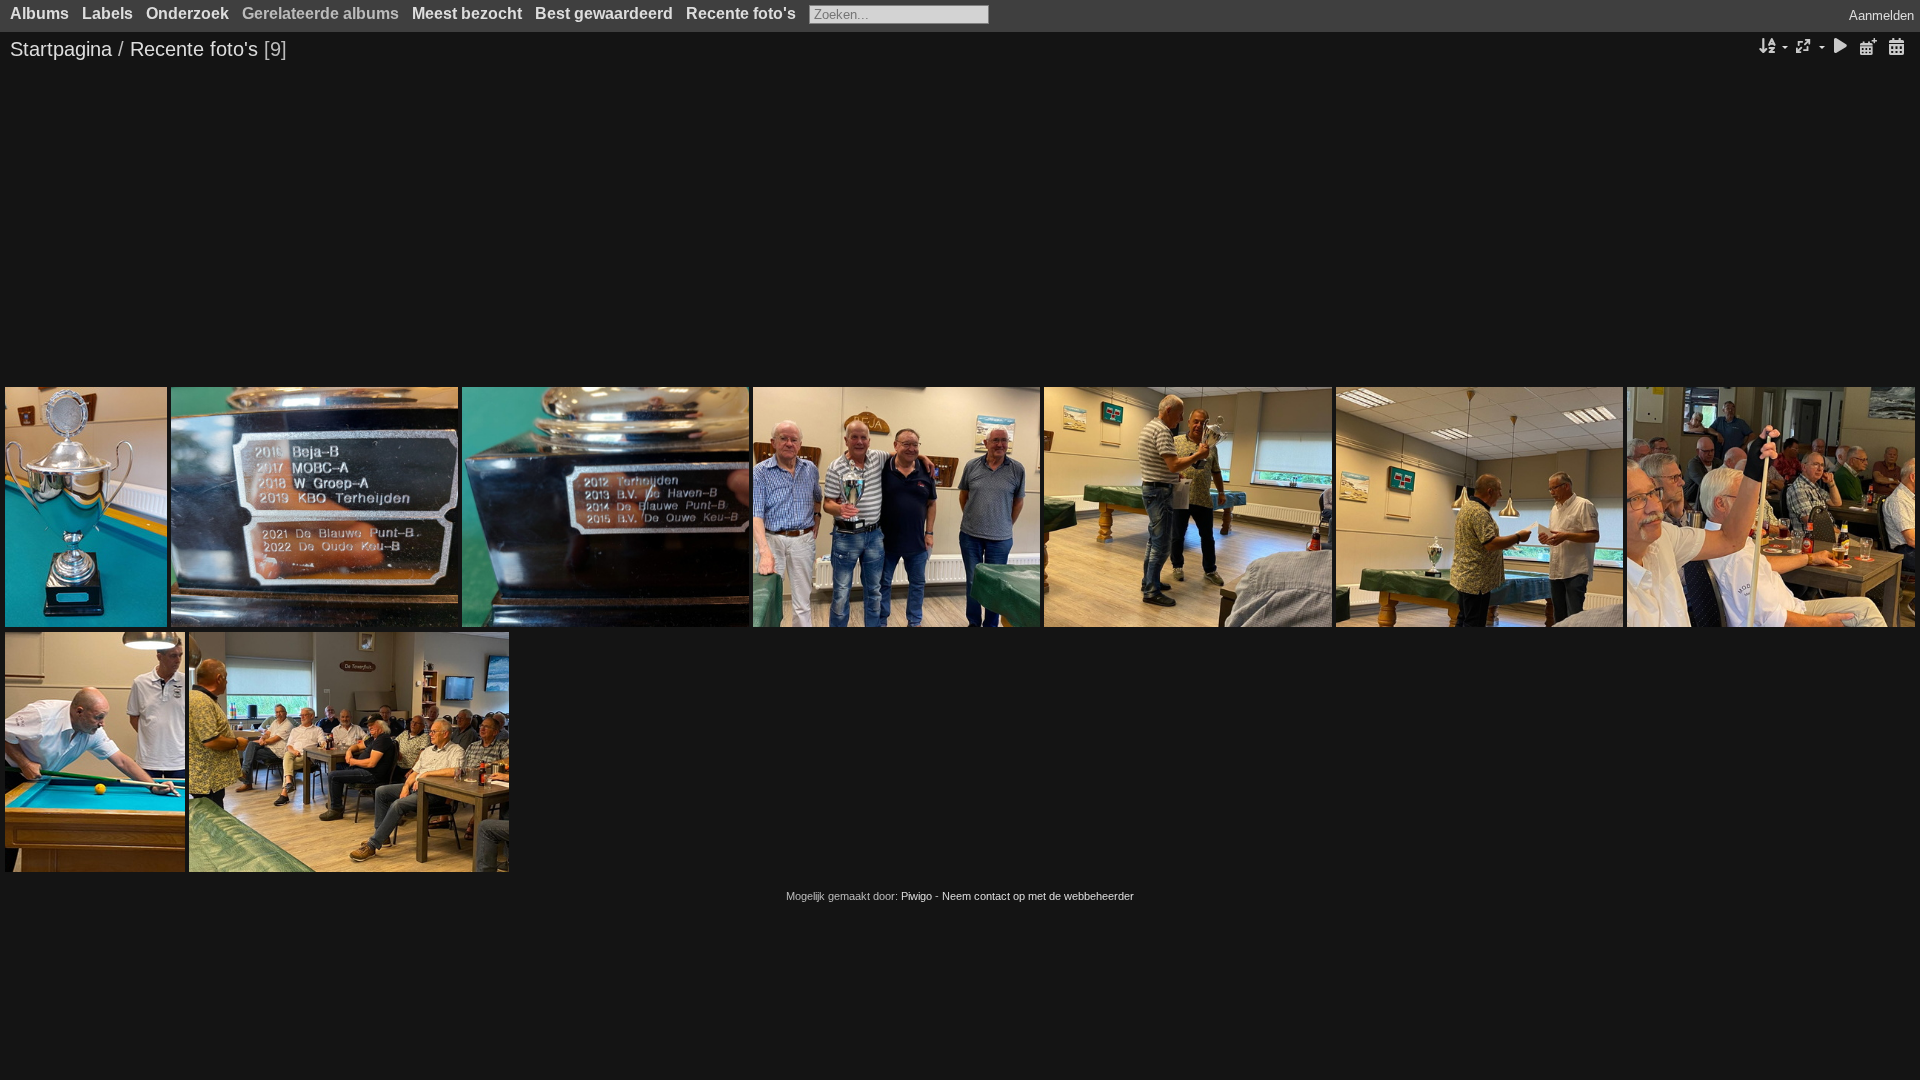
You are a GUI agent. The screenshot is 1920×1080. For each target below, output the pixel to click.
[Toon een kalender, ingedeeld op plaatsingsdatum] (1868, 47)
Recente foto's (741, 13)
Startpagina (61, 49)
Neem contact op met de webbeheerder (1038, 896)
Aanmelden (1881, 15)
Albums (39, 13)
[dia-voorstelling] (1841, 47)
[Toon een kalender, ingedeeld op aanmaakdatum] (1896, 47)
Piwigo (916, 896)
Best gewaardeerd (604, 13)
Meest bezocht (467, 13)
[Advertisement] (960, 227)
